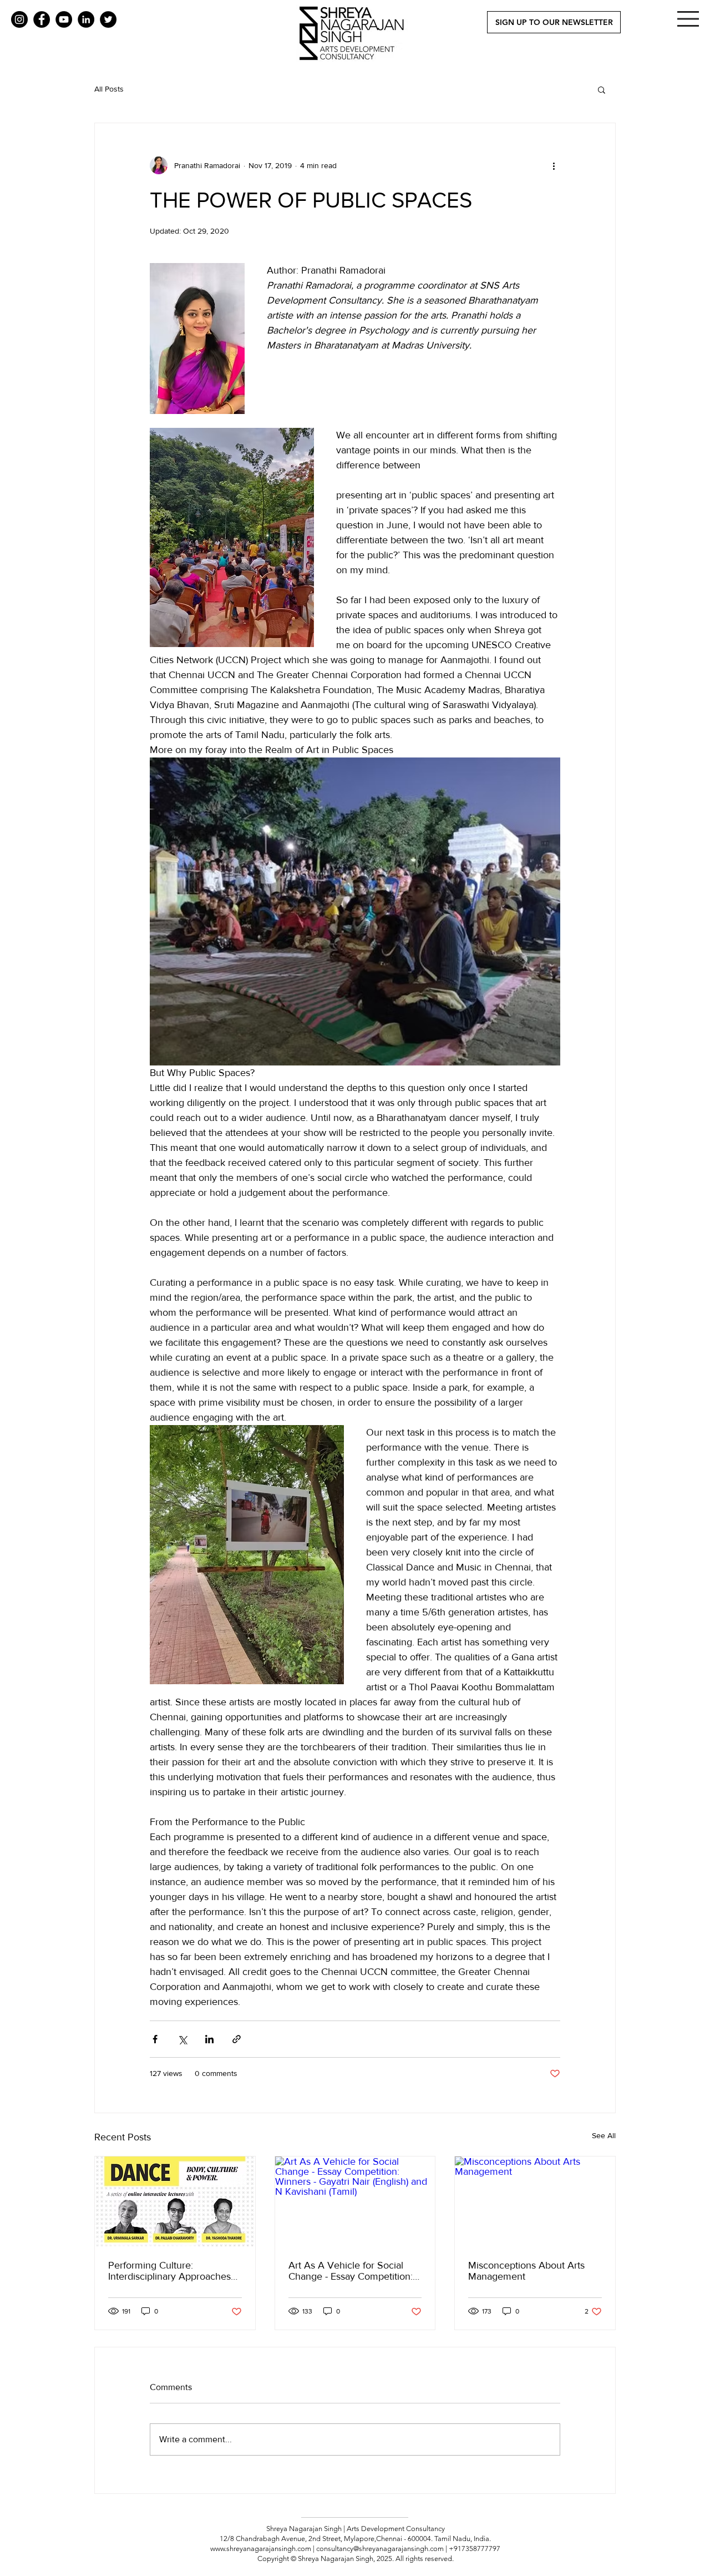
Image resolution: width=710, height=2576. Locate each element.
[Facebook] (42, 19)
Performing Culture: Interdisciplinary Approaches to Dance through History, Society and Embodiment (169, 2271)
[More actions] (554, 165)
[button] (688, 19)
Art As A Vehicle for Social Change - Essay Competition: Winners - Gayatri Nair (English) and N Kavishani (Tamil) (355, 2271)
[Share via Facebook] (155, 2039)
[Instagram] (19, 19)
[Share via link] (237, 2039)
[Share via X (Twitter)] (182, 2039)
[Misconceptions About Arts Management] (535, 2201)
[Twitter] (108, 19)
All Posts (109, 89)
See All (604, 2135)
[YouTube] (64, 19)
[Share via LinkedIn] (209, 2039)
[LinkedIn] (86, 19)
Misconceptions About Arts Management (526, 2271)
